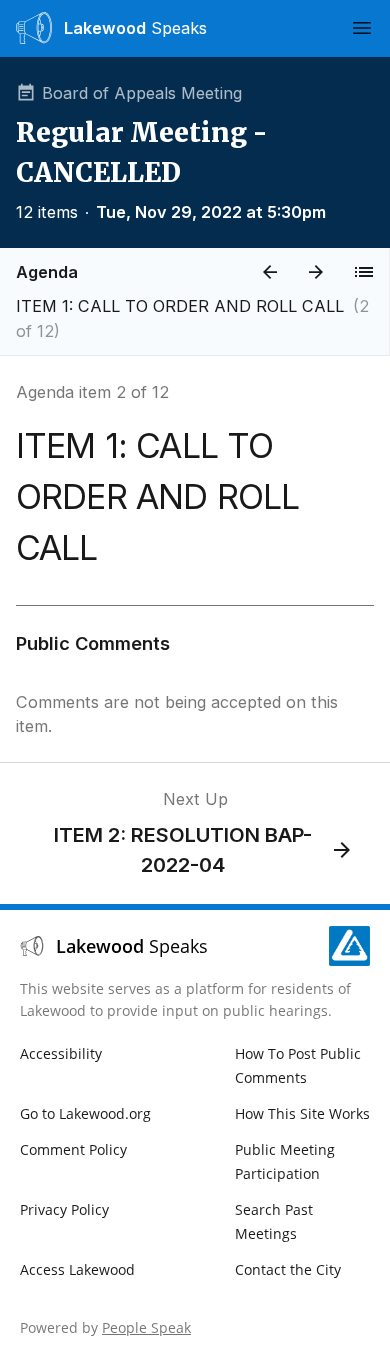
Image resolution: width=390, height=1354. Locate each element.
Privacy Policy (64, 1209)
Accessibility (61, 1053)
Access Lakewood (77, 1269)
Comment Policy (73, 1149)
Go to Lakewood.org (85, 1113)
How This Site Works (302, 1113)
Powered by (105, 1327)
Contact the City (288, 1269)
